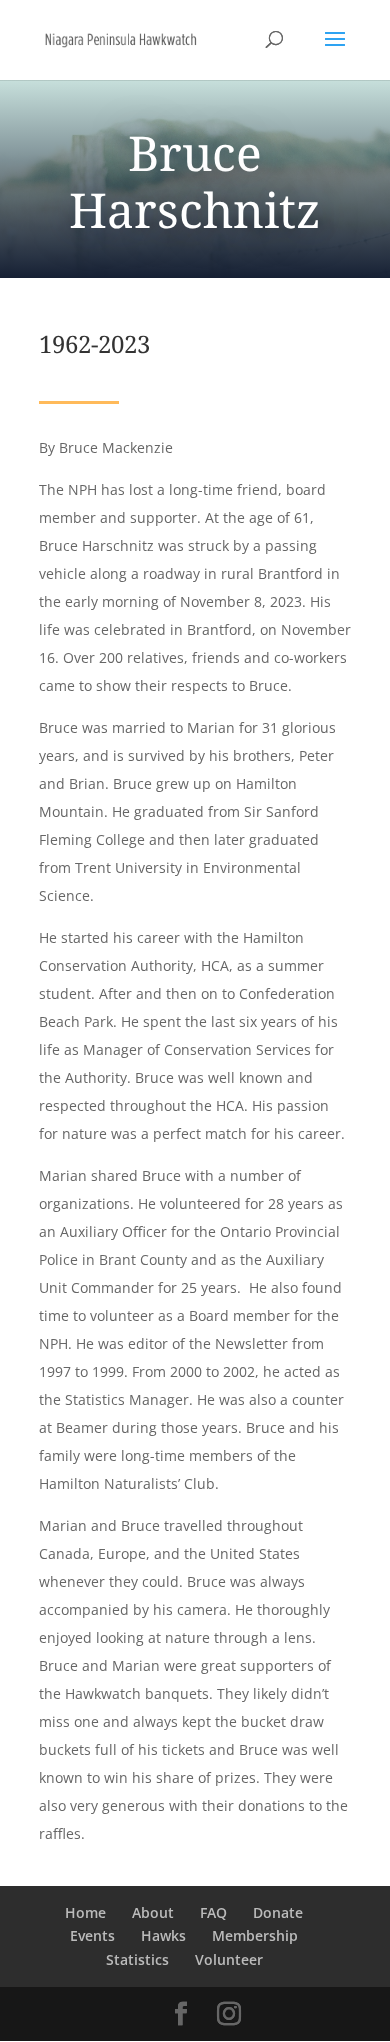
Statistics (137, 1959)
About (153, 1912)
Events (92, 1935)
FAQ (213, 1912)
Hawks (163, 1935)
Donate (278, 1912)
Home (85, 1912)
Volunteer (229, 1959)
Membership (255, 1935)
